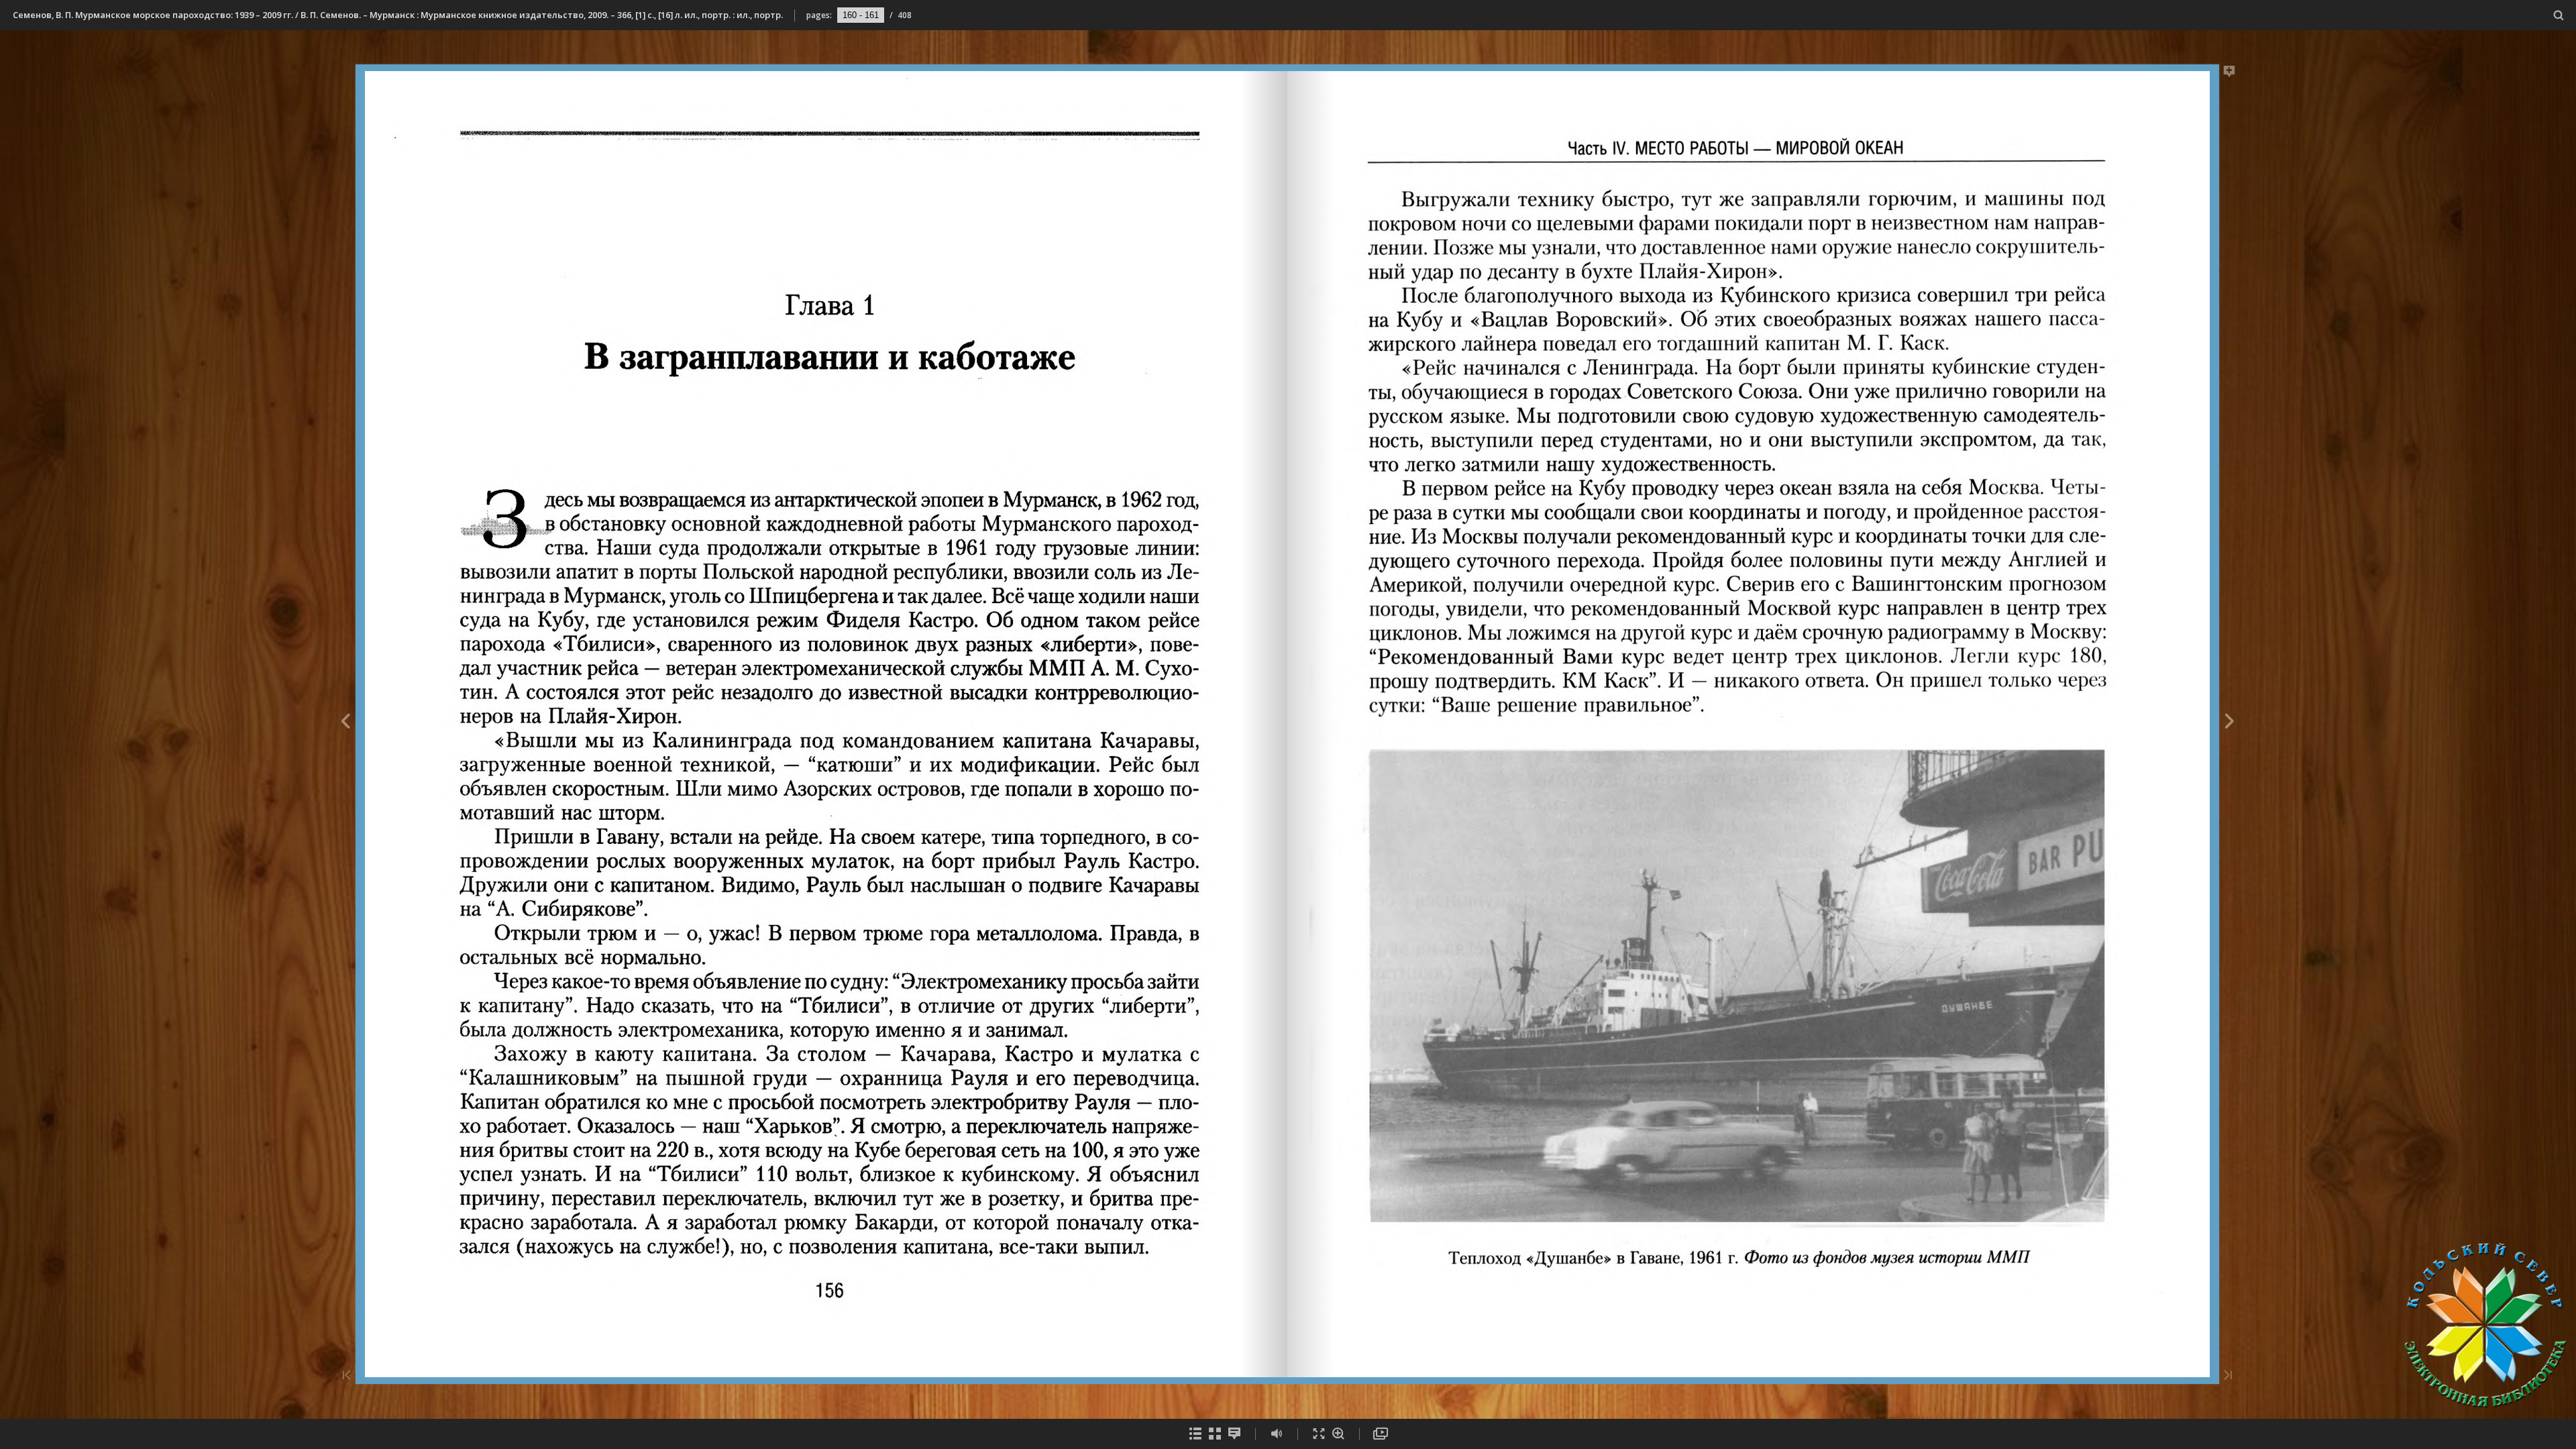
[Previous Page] (345, 723)
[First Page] (347, 1376)
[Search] (2559, 16)
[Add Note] (2230, 74)
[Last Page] (2228, 1376)
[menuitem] (2559, 15)
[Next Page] (2230, 723)
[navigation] (861, 15)
